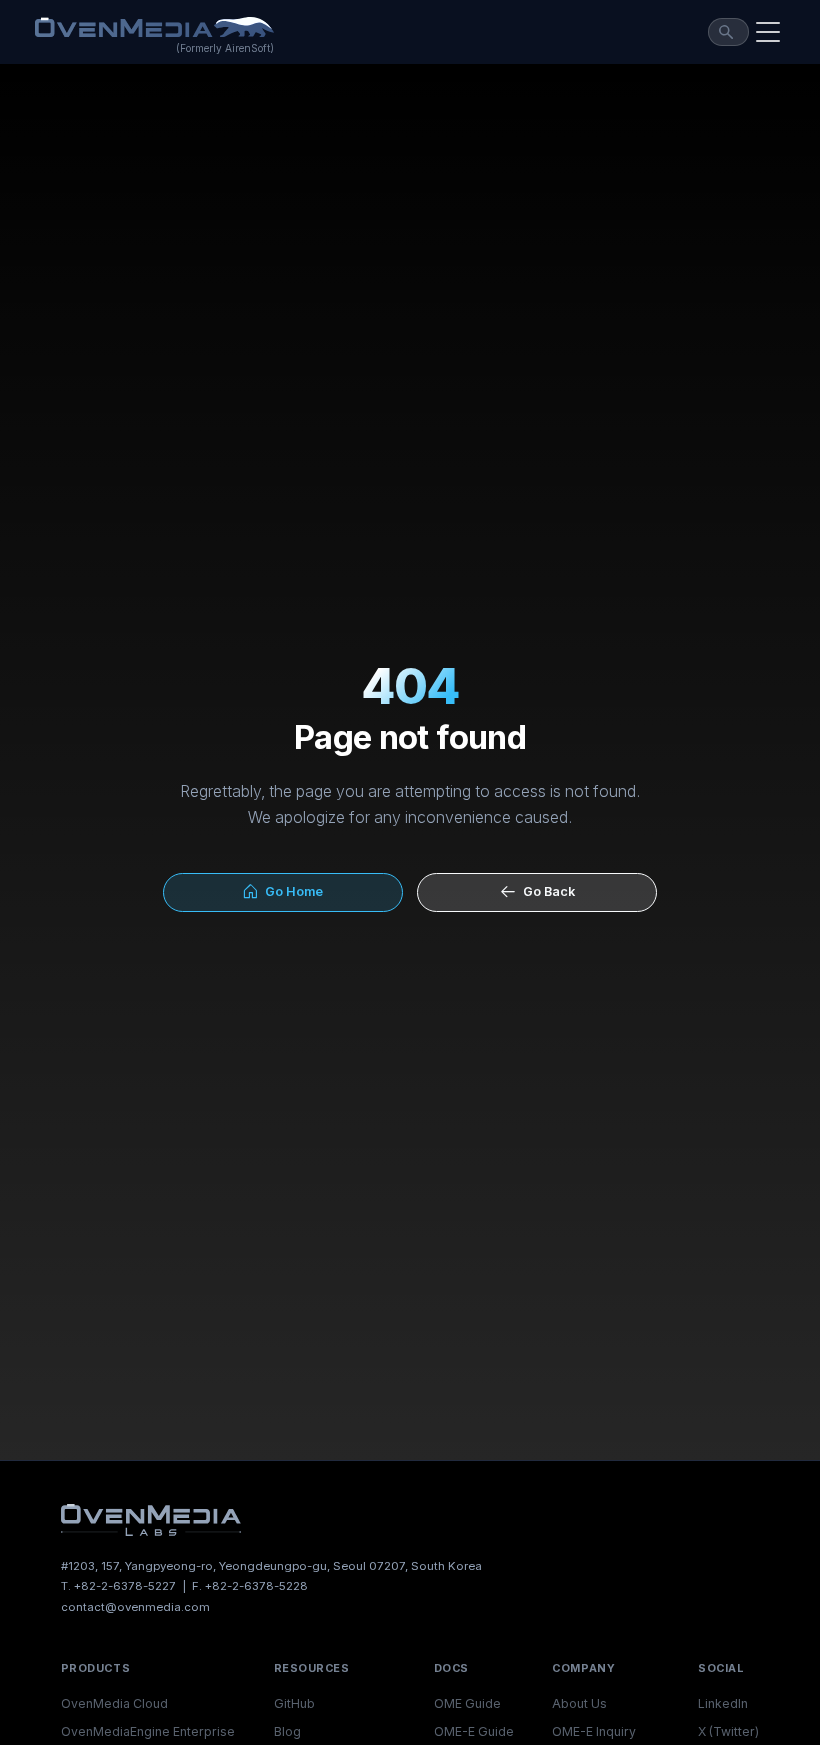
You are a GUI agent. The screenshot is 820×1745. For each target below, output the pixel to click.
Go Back (546, 891)
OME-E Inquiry (594, 1731)
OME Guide (467, 1703)
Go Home (291, 891)
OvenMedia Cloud (114, 1703)
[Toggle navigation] (768, 32)
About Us (579, 1703)
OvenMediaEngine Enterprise (148, 1731)
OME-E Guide (474, 1731)
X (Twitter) (728, 1731)
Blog (287, 1731)
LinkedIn (723, 1703)
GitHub (294, 1703)
